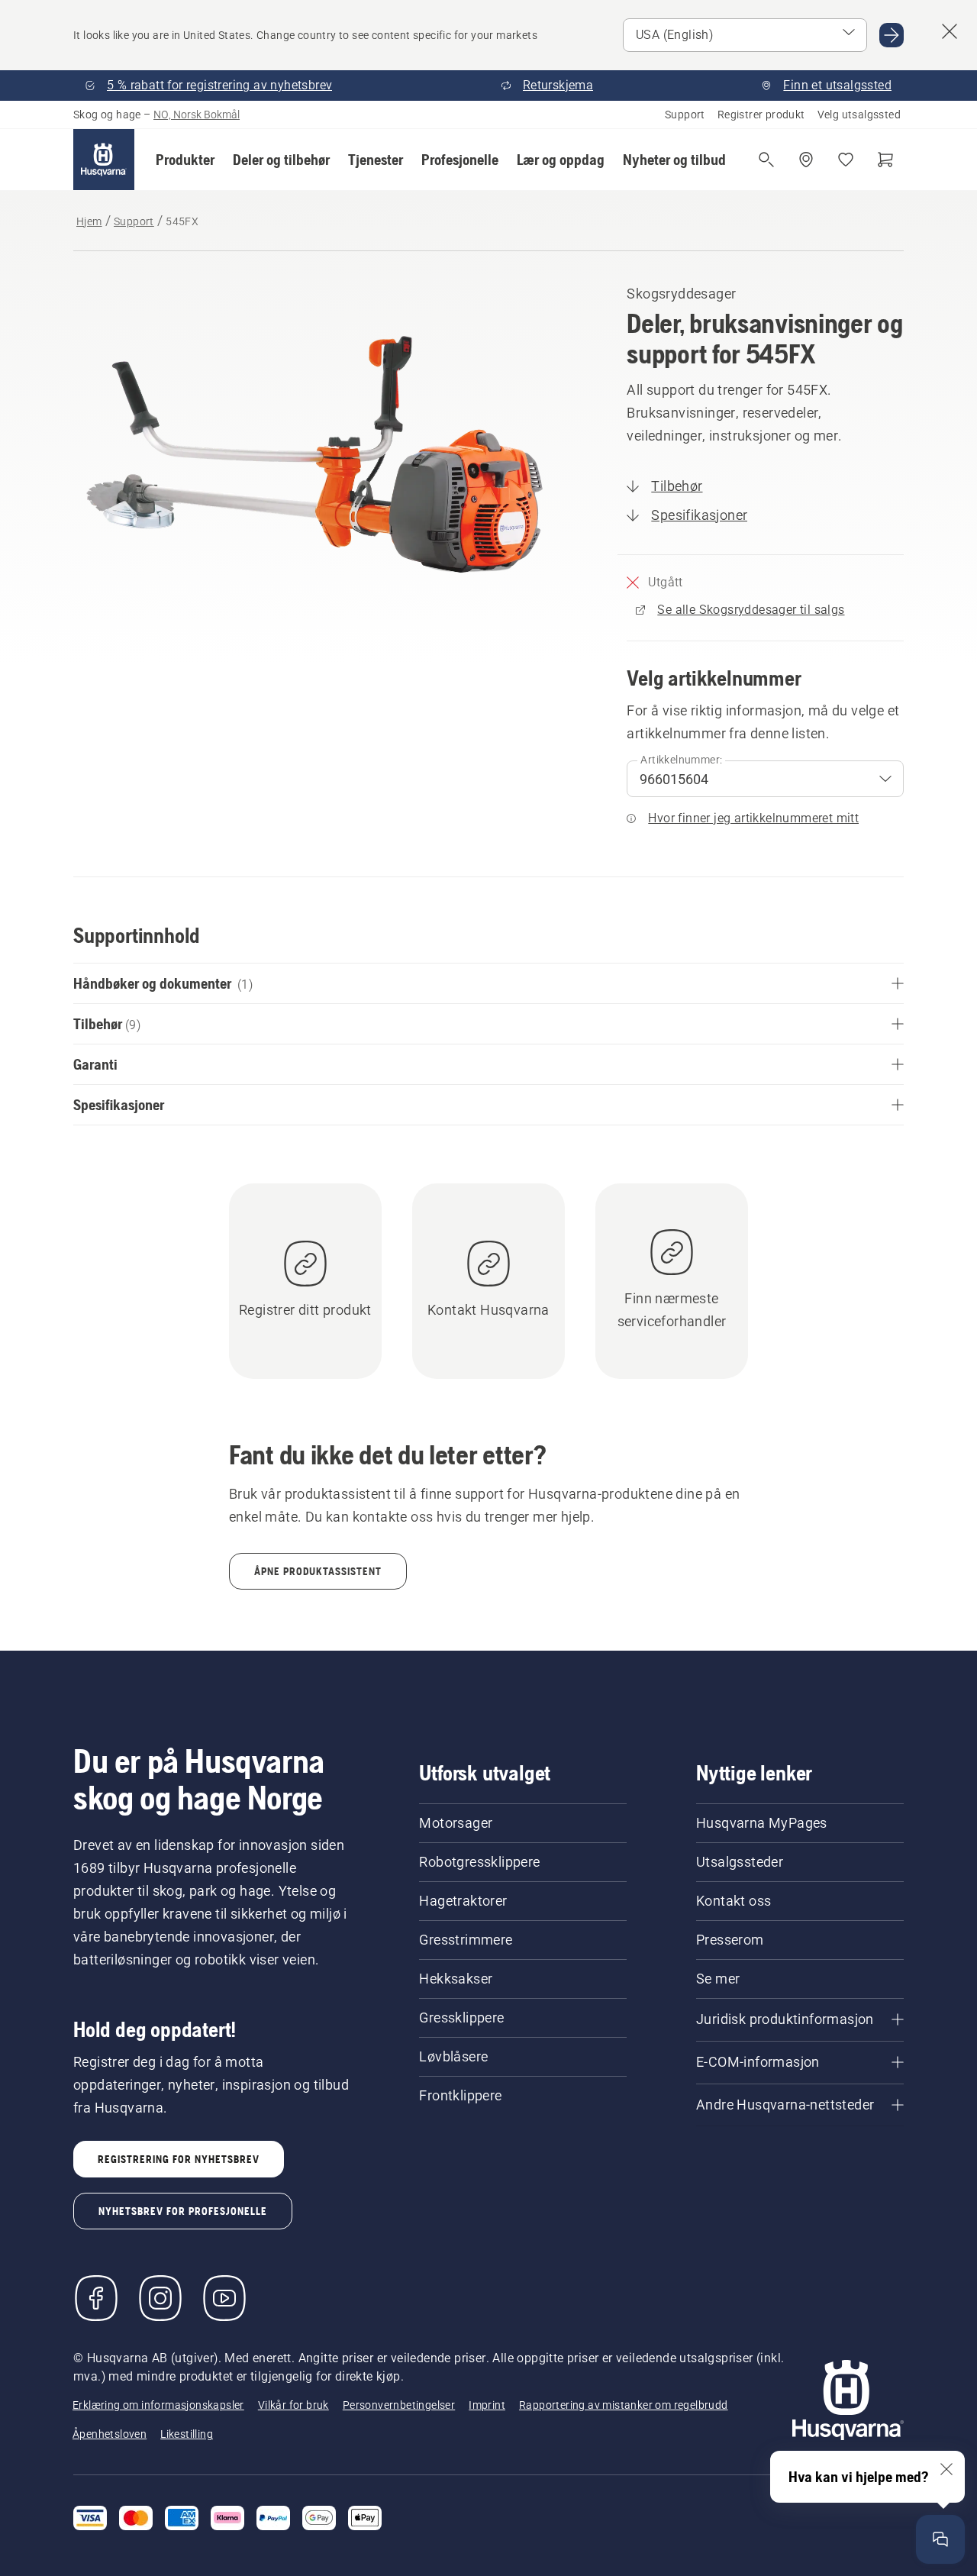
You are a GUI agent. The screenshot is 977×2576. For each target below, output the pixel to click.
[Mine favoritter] (846, 160)
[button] (185, 160)
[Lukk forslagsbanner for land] (950, 31)
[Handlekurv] (885, 160)
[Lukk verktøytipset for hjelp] (946, 2469)
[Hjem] (104, 160)
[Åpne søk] (766, 160)
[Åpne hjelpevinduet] (940, 2539)
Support (685, 115)
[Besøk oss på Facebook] (96, 2298)
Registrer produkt (761, 115)
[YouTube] (224, 2298)
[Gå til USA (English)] (892, 35)
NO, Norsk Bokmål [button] (197, 115)
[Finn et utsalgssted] (806, 160)
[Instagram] (160, 2298)
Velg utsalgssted (859, 115)
